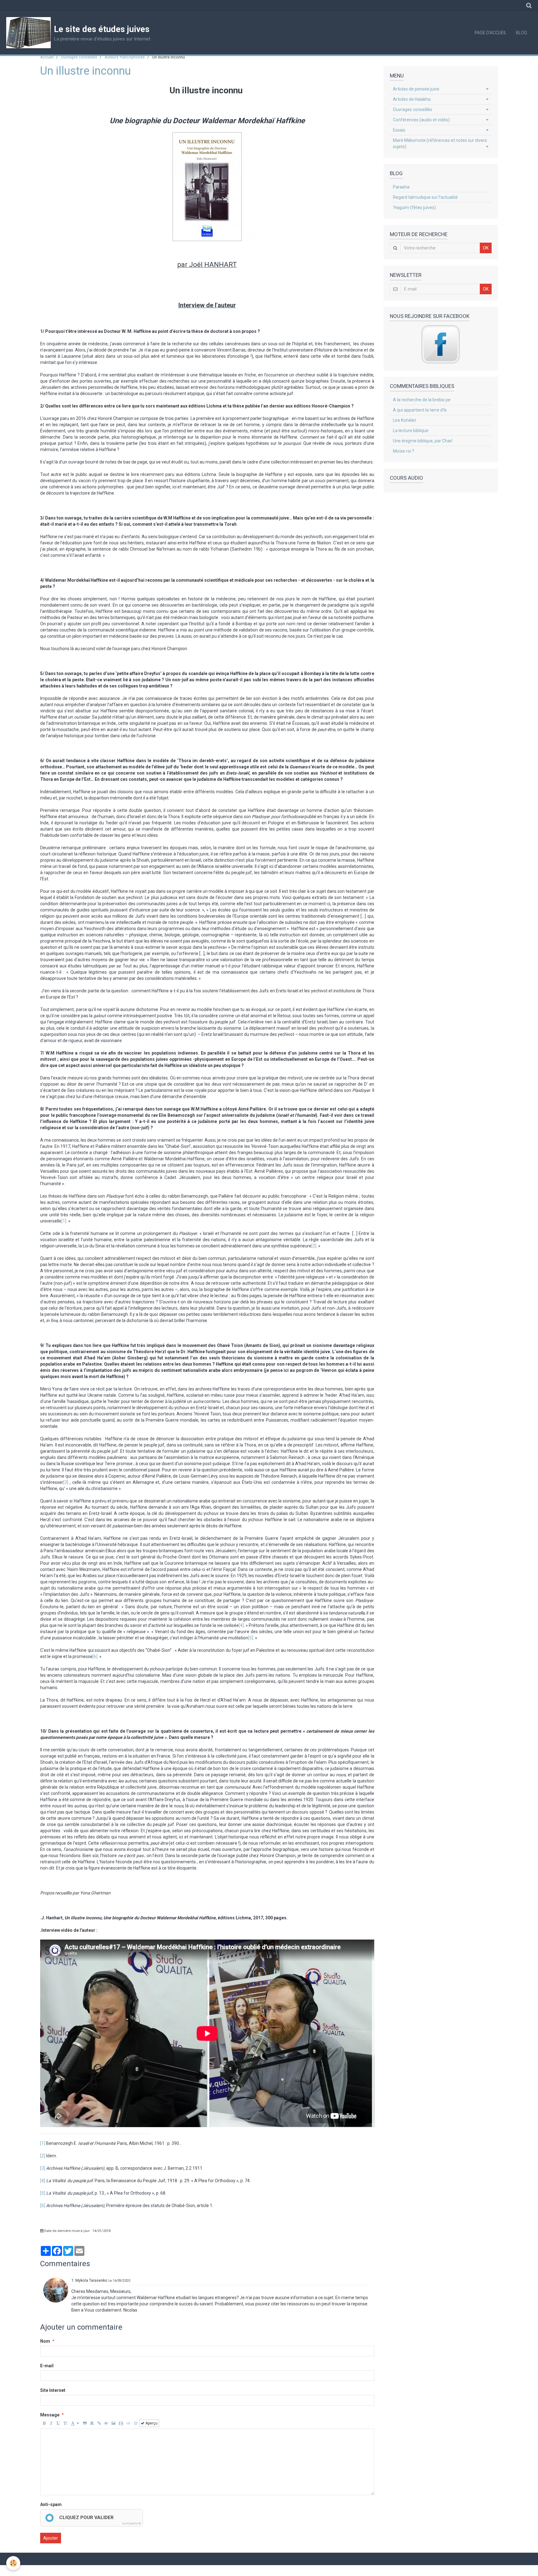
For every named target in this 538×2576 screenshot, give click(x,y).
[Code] (128, 2423)
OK (486, 248)
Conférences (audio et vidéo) (421, 120)
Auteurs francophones (125, 57)
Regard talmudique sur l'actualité (425, 197)
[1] (64, 1221)
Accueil (47, 57)
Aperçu (151, 2423)
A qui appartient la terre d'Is (420, 410)
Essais (399, 130)
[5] (251, 1638)
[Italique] (51, 2423)
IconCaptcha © (131, 2523)
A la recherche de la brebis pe (422, 400)
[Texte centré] (92, 2423)
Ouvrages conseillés (79, 57)
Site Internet (53, 2390)
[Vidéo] (121, 2423)
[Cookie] (13, 2563)
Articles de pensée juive (416, 89)
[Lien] (99, 2423)
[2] (314, 1246)
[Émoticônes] (136, 2423)
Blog (521, 33)
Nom (45, 2341)
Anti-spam (51, 2504)
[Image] (113, 2423)
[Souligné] (58, 2423)
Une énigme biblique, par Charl (423, 441)
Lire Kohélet (404, 420)
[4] (241, 1625)
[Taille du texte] (65, 2423)
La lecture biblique (411, 431)
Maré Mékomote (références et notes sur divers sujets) (440, 143)
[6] (95, 1656)
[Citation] (85, 2423)
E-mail (47, 2366)
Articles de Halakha (412, 99)
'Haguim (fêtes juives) (414, 207)
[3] (66, 1482)
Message (50, 2415)
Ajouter (51, 2538)
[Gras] (44, 2423)
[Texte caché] (106, 2423)
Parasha (401, 187)
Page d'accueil (491, 33)
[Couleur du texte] (75, 2423)
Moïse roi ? (404, 451)
